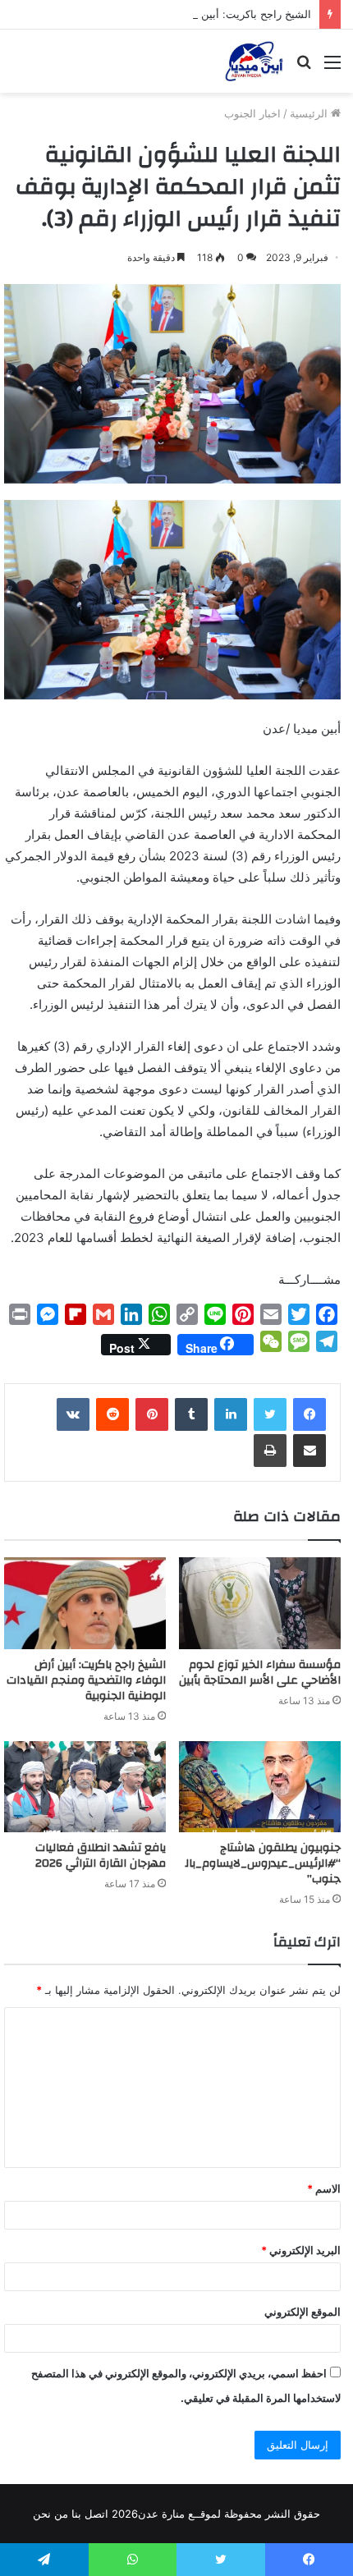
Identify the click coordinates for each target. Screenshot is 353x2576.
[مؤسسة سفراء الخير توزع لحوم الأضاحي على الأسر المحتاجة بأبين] (260, 1603)
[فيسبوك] (309, 1414)
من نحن (50, 2514)
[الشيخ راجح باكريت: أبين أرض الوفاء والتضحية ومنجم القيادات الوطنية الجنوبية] (85, 1603)
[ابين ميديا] (254, 61)
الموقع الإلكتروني (303, 2312)
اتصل (96, 2514)
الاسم (324, 2189)
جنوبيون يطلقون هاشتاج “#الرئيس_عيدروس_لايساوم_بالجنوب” (263, 1863)
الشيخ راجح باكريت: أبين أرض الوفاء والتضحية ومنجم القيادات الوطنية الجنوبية (86, 1680)
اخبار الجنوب (252, 113)
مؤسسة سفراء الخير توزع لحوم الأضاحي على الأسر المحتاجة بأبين (260, 1673)
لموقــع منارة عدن (179, 2514)
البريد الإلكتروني (301, 2250)
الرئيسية (310, 113)
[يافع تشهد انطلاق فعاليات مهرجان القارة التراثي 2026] (85, 1787)
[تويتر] (270, 1414)
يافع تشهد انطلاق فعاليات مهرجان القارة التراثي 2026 (101, 1856)
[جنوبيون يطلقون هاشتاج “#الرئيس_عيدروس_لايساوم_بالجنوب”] (260, 1787)
